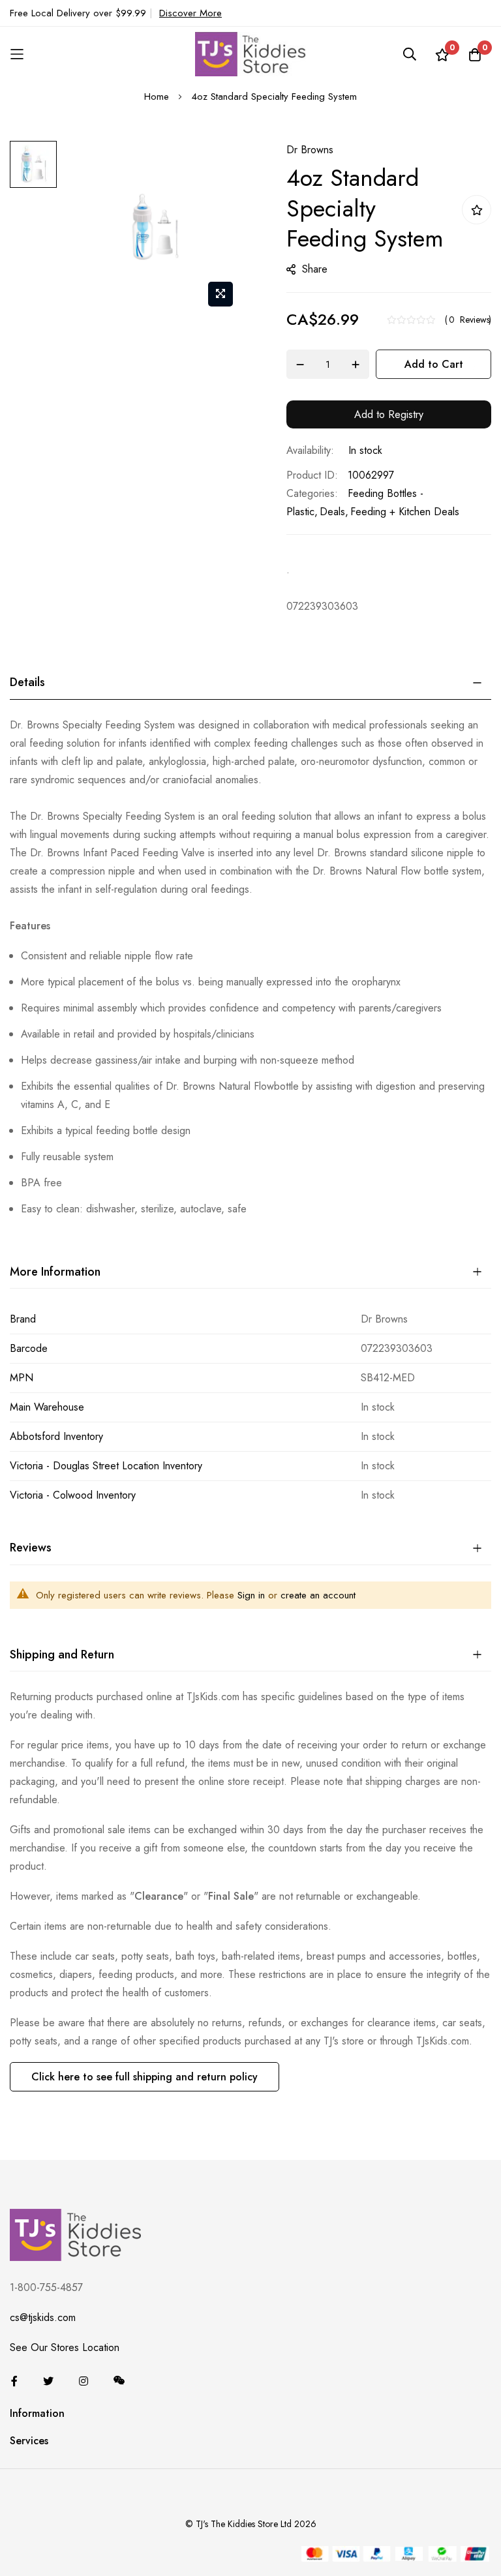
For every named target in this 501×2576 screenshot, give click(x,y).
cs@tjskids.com (43, 2317)
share (315, 269)
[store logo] (250, 54)
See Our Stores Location (65, 2347)
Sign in (251, 1595)
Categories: (312, 493)
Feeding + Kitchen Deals (405, 512)
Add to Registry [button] (389, 414)
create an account (318, 1595)
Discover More (190, 13)
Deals (332, 512)
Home (157, 97)
